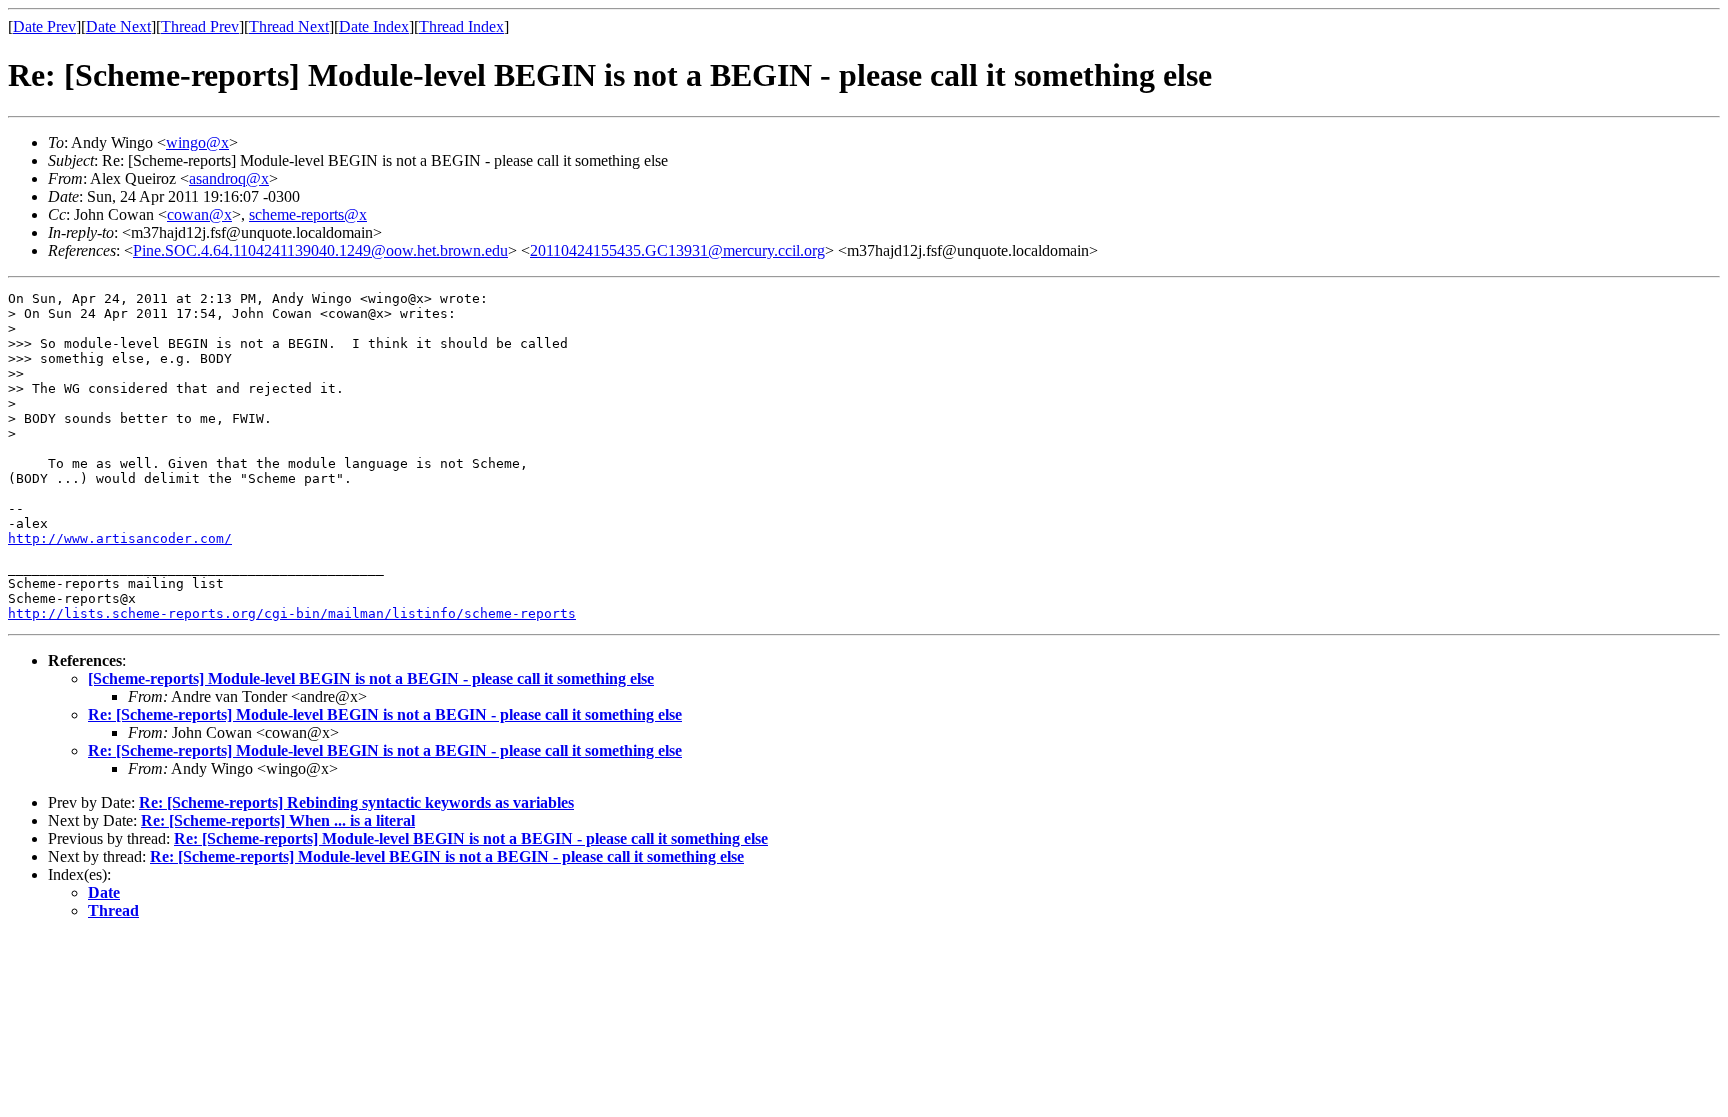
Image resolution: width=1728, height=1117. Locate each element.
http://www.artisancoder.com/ (120, 538)
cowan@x (199, 214)
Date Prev (44, 26)
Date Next (118, 26)
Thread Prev (200, 26)
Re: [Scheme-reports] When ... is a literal (278, 820)
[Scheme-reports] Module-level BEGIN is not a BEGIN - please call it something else (371, 678)
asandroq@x (229, 178)
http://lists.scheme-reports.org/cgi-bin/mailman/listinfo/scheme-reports (292, 613)
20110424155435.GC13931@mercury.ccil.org (677, 250)
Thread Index (461, 26)
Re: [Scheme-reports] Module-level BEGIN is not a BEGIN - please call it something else (385, 714)
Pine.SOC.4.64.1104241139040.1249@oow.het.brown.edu (320, 250)
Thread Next (289, 26)
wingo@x (197, 142)
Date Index (374, 26)
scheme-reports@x (308, 214)
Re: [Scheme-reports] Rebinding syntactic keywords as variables (356, 802)
